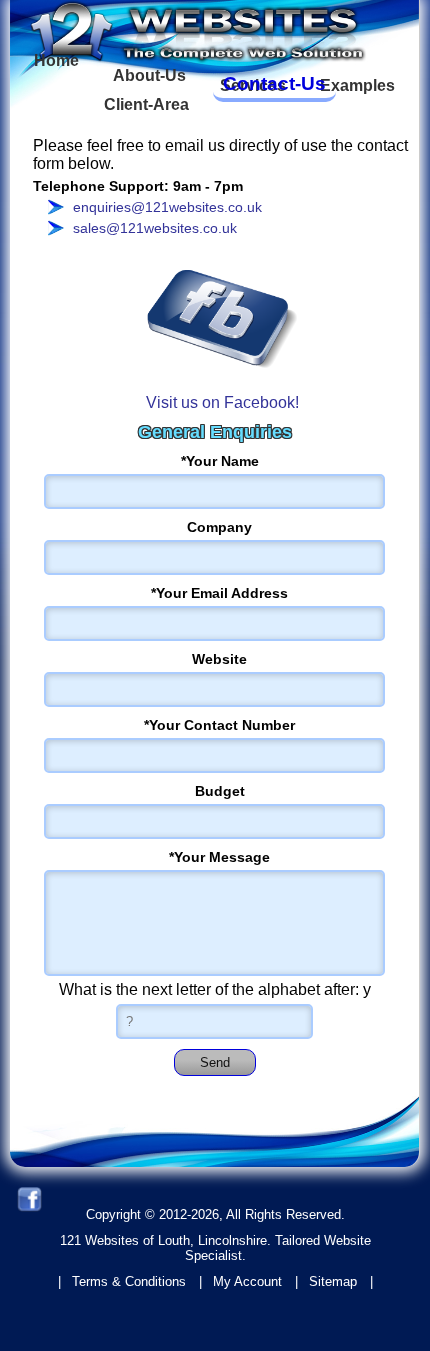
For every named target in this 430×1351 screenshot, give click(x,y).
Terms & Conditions (129, 1281)
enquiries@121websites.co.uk (167, 207)
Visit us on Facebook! (222, 402)
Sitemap (333, 1281)
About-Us (149, 75)
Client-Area (146, 104)
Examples (357, 85)
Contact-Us (274, 83)
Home (56, 60)
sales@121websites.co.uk (155, 228)
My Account (247, 1281)
